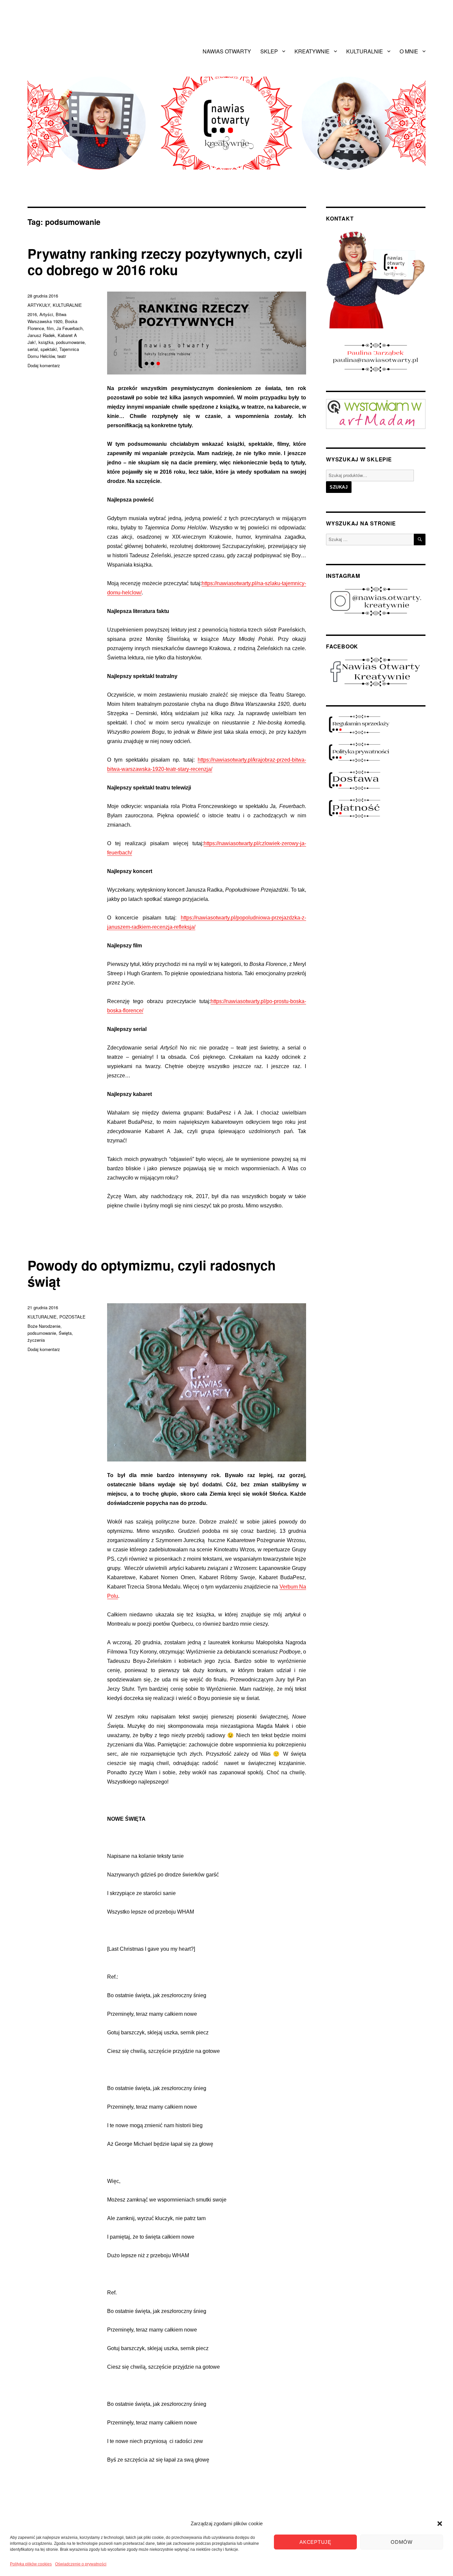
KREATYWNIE (312, 51)
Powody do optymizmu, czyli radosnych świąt (152, 1273)
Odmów (402, 2542)
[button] (440, 2524)
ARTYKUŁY (39, 305)
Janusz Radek (41, 335)
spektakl (49, 349)
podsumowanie (70, 342)
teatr (62, 356)
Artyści (46, 314)
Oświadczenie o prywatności (81, 2564)
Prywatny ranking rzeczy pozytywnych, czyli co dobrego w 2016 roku (165, 261)
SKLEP (269, 51)
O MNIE (409, 51)
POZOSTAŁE (72, 1317)
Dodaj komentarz (44, 365)
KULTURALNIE (365, 51)
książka (46, 342)
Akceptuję (315, 2542)
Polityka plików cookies (31, 2564)
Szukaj (339, 487)
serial (33, 349)
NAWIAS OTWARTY (227, 51)
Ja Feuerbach (69, 328)
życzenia (36, 1340)
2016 (32, 314)
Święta (65, 1333)
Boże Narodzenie (44, 1326)
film (50, 328)
